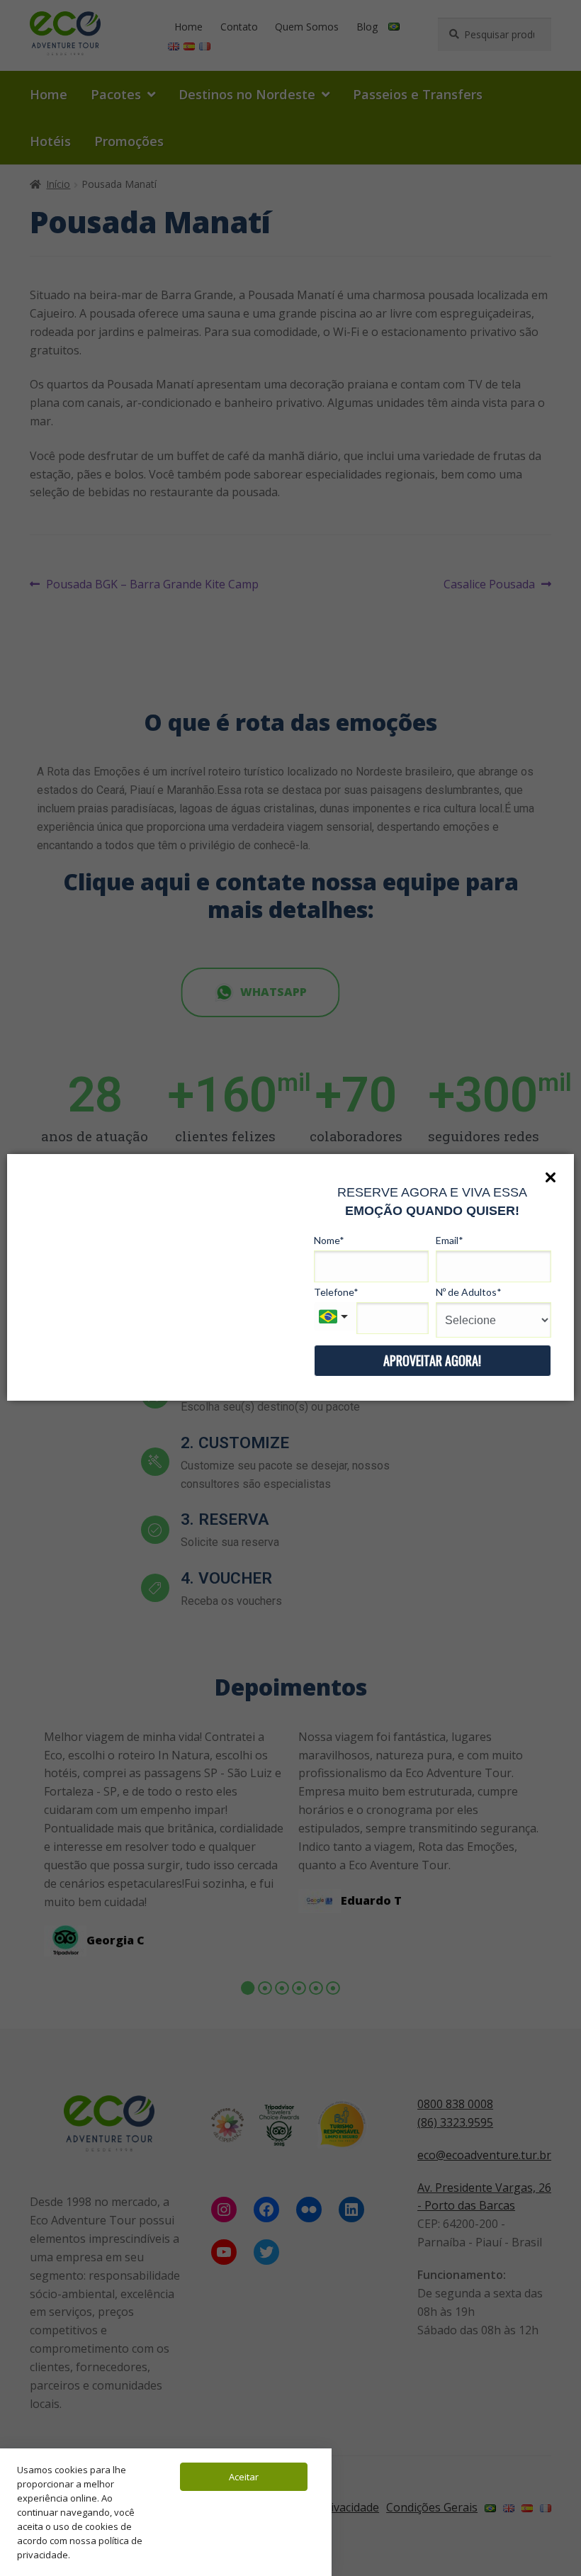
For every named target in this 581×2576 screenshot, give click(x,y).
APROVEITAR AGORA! (432, 1360)
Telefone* (336, 1292)
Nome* (329, 1240)
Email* (450, 1240)
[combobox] (335, 1316)
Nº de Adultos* (469, 1292)
